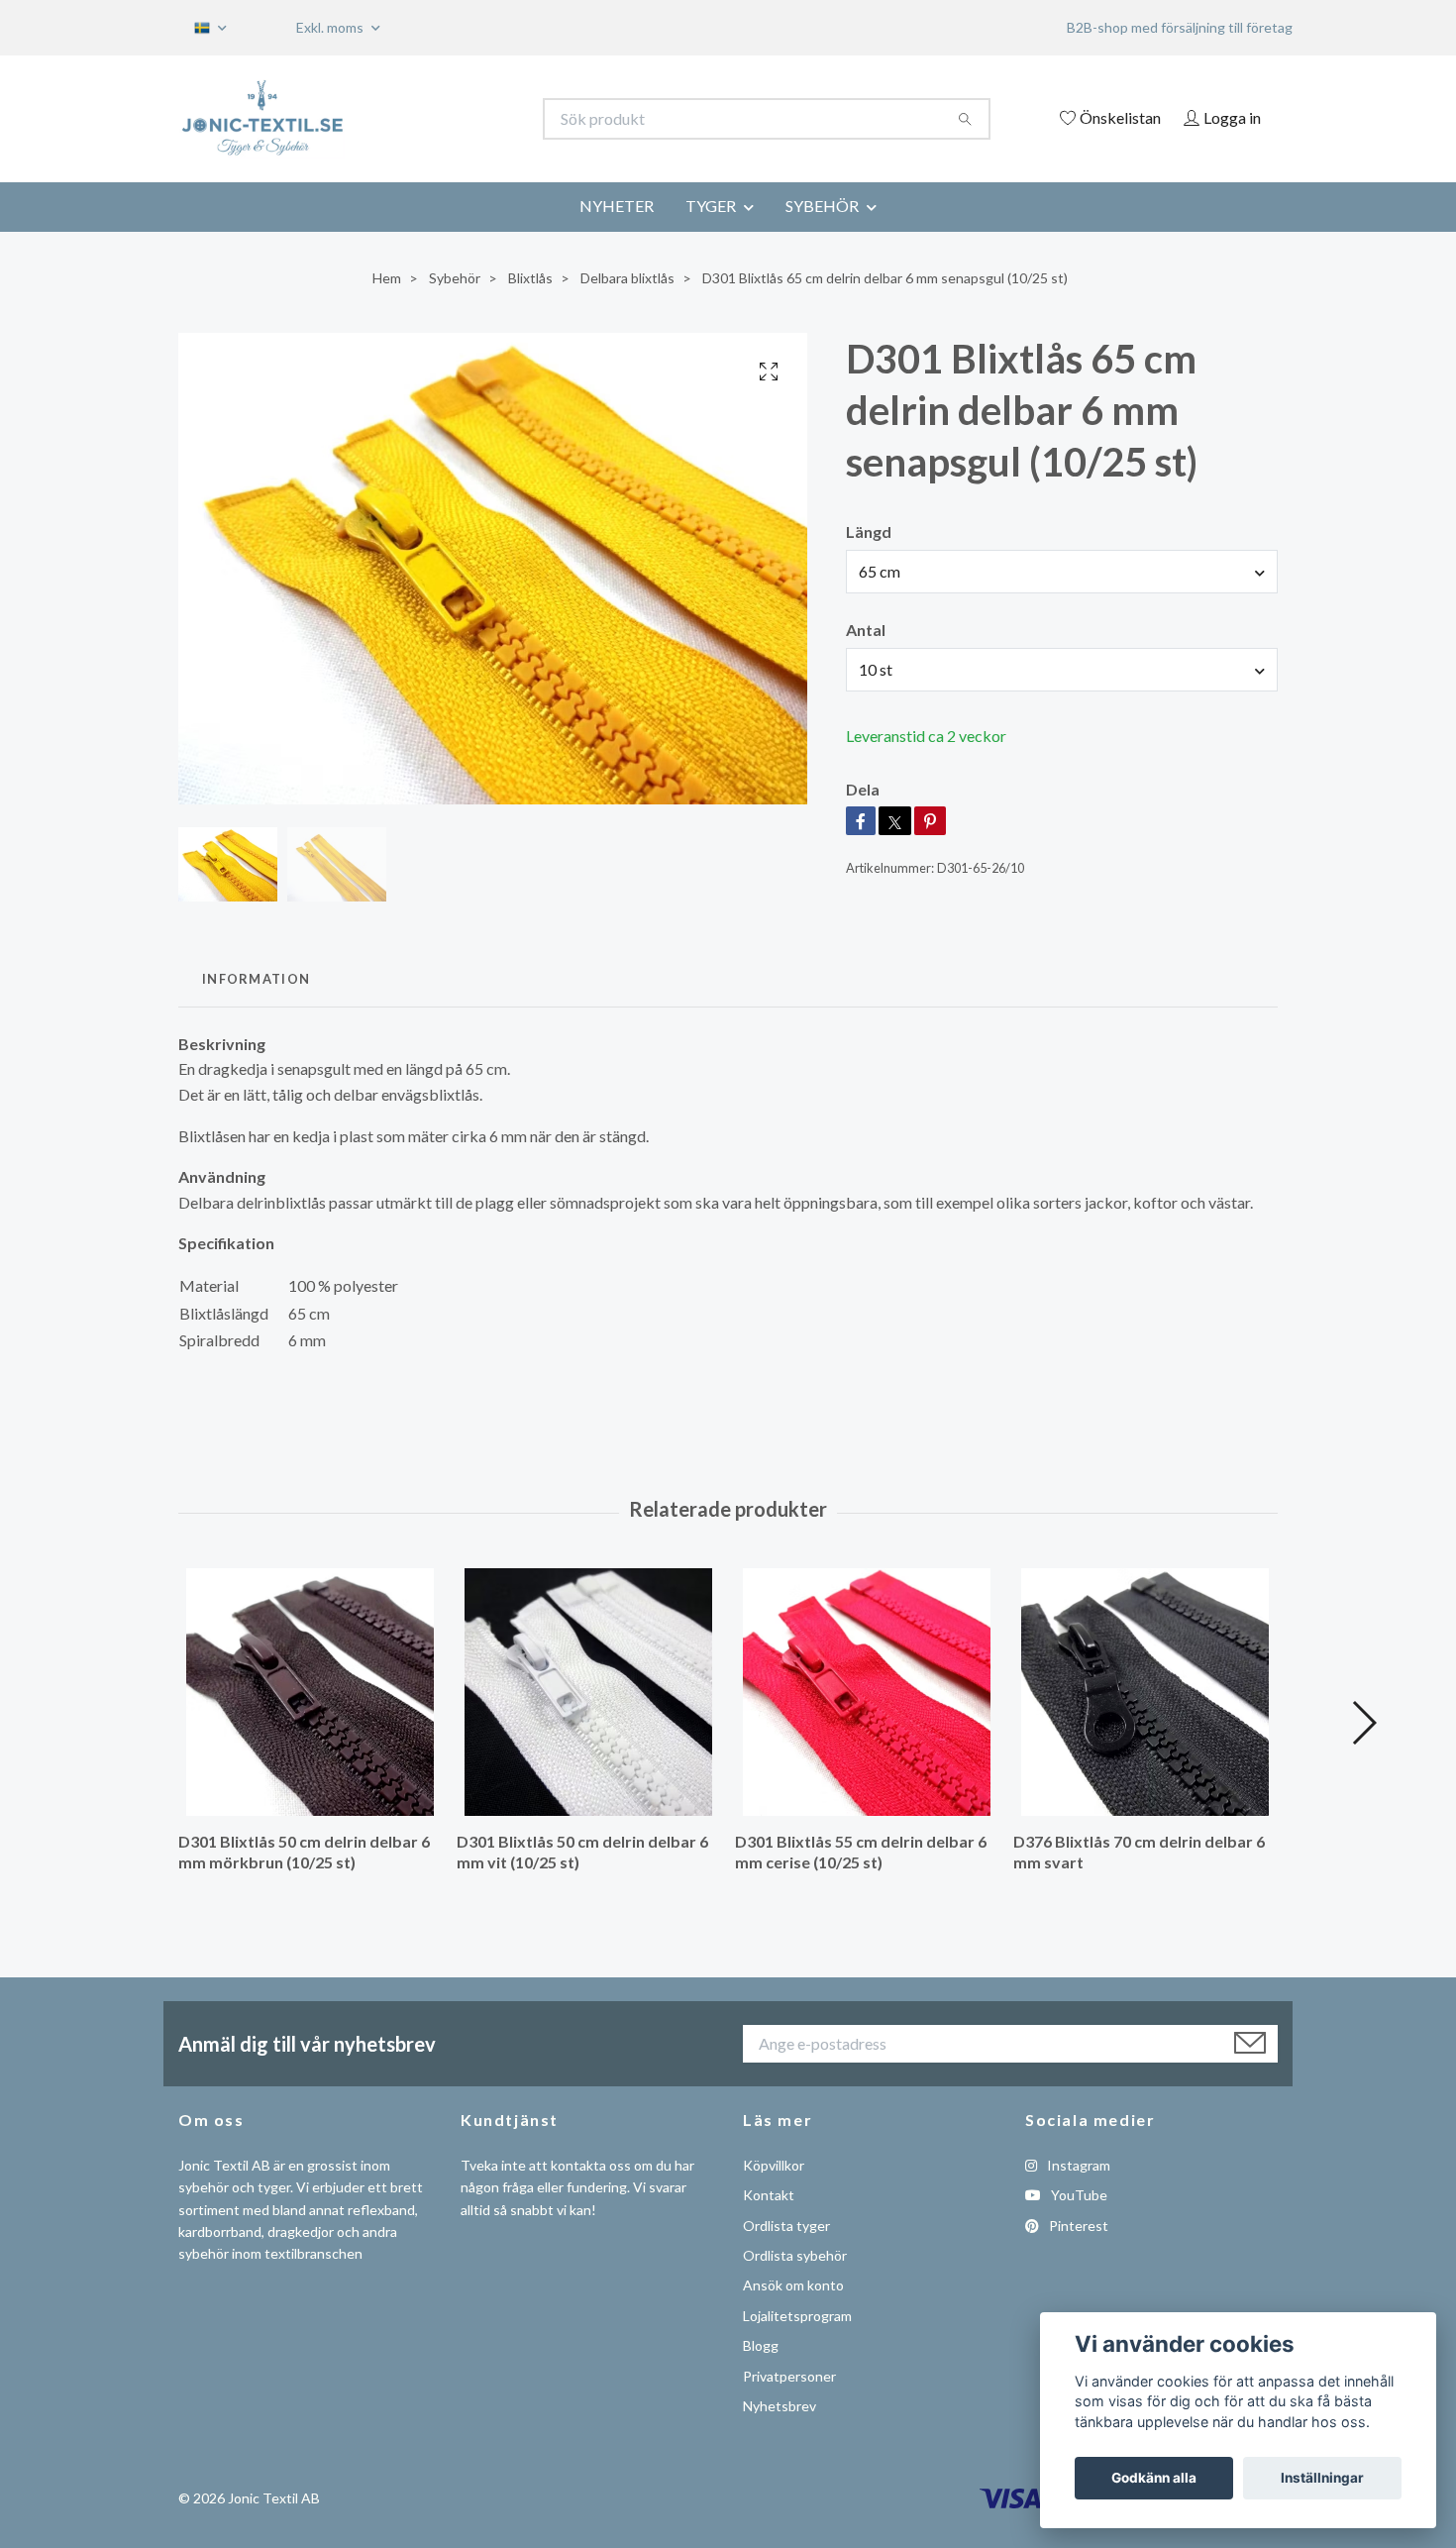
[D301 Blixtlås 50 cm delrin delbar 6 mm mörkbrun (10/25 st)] (310, 1692)
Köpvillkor (774, 2165)
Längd (869, 531)
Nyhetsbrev (780, 2406)
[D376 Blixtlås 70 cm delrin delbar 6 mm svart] (1145, 1692)
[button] (1363, 1723)
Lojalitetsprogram (797, 2316)
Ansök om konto (793, 2285)
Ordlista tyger (786, 2226)
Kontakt (769, 2195)
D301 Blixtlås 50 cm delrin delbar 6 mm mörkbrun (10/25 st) (304, 1852)
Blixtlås (530, 278)
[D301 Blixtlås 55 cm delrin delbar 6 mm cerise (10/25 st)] (867, 1692)
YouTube (1078, 2195)
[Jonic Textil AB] (454, 119)
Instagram (1077, 2165)
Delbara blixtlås (627, 278)
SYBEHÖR (822, 206)
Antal (866, 630)
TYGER (711, 206)
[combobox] (1062, 572)
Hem (387, 278)
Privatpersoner (789, 2376)
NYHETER (617, 206)
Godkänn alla (1154, 2478)
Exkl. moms (331, 27)
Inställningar (1322, 2478)
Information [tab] (256, 979)
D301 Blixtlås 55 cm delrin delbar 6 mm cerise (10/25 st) (861, 1852)
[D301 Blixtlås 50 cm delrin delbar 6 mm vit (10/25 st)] (588, 1692)
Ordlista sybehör (795, 2255)
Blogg (761, 2345)
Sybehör (455, 278)
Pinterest (1077, 2226)
